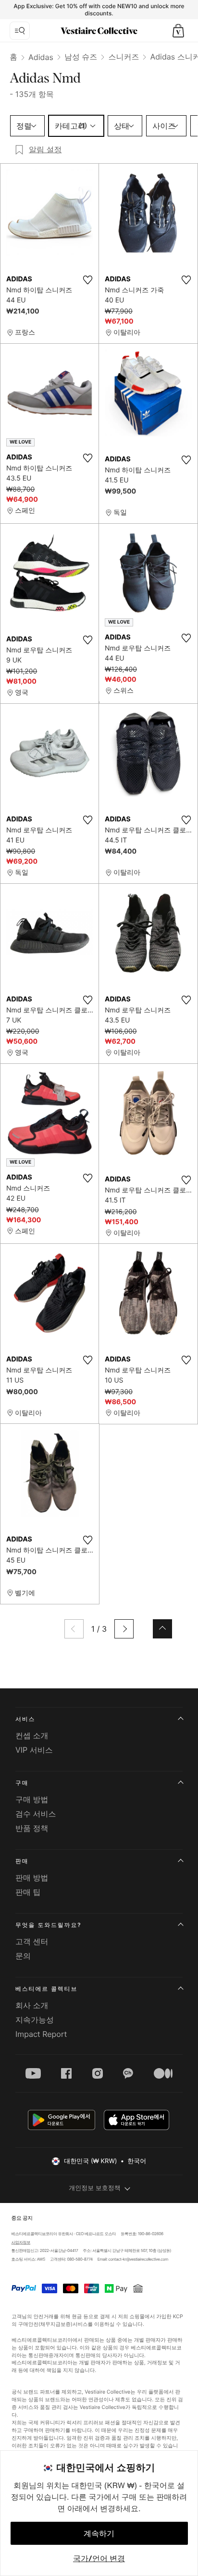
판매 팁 (28, 1892)
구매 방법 (32, 1799)
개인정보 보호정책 (95, 2188)
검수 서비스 (36, 1814)
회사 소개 (32, 2005)
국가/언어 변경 (99, 2558)
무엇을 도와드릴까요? (48, 1925)
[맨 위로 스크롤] (162, 1629)
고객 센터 (32, 1941)
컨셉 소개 (32, 1735)
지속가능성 (35, 2020)
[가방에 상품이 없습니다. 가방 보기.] (178, 31)
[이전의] (74, 1629)
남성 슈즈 (81, 57)
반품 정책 (32, 1828)
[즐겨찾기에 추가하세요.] (87, 280)
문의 (23, 1956)
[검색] (20, 31)
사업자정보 (21, 2242)
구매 (22, 1783)
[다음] (124, 1629)
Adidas (41, 57)
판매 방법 (32, 1878)
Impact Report (41, 2034)
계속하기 (99, 2533)
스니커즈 (124, 57)
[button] (178, 31)
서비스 (25, 1719)
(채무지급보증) (55, 2324)
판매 (22, 1861)
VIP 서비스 (34, 1750)
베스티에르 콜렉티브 (46, 1989)
